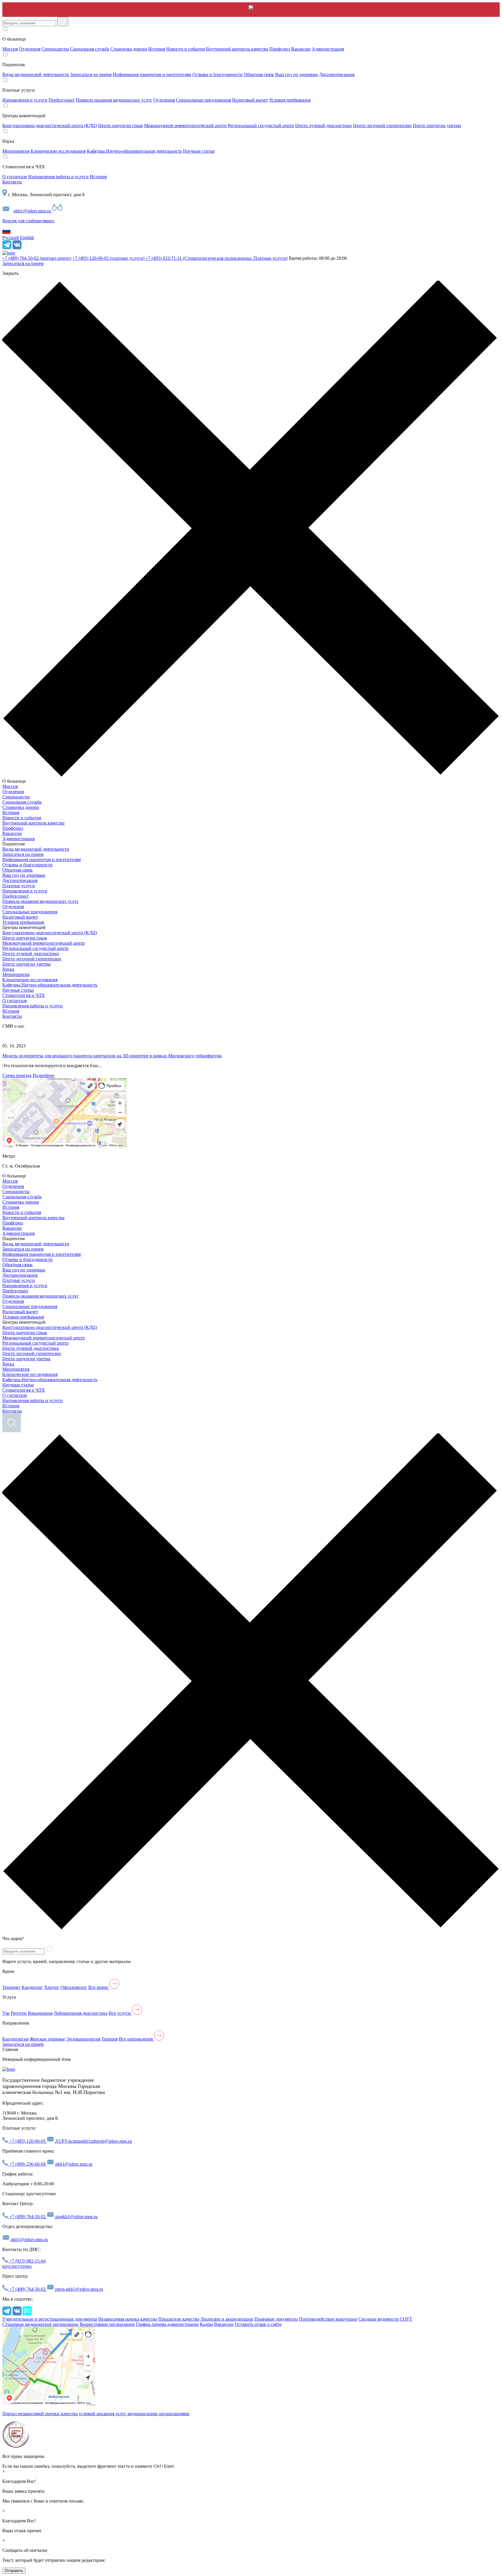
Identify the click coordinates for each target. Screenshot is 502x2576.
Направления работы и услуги (58, 177)
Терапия (110, 2039)
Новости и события (185, 49)
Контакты (12, 182)
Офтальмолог (74, 1987)
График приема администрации (167, 2324)
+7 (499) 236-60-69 (27, 2164)
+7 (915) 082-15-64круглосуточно (24, 2264)
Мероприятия (16, 151)
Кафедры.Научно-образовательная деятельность (134, 151)
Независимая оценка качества (128, 2319)
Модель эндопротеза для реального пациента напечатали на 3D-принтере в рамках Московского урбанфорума (112, 1056)
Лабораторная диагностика (81, 2013)
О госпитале (15, 177)
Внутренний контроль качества (237, 49)
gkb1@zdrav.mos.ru (32, 211)
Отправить (14, 2571)
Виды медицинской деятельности (36, 74)
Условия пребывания (290, 100)
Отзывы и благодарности (217, 74)
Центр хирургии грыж (121, 126)
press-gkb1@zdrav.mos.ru (79, 2289)
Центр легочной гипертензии (382, 126)
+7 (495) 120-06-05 (108, 258)
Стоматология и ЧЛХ (24, 995)
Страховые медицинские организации (40, 2324)
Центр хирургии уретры (437, 126)
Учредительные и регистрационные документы (50, 2319)
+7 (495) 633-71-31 (217, 258)
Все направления (136, 2039)
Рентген (19, 2013)
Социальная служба (90, 49)
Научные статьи (199, 151)
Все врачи (99, 1987)
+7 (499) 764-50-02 (37, 258)
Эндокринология (83, 2039)
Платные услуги (19, 886)
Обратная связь (259, 74)
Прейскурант (62, 100)
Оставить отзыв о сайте (258, 2324)
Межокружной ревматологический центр (185, 126)
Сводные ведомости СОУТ (385, 2319)
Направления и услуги (25, 100)
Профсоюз (280, 49)
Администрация (328, 49)
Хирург (52, 1987)
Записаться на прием (91, 74)
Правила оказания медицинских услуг (114, 100)
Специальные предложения (204, 100)
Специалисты (55, 49)
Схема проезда (17, 1075)
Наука (8, 969)
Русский (11, 238)
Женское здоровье (47, 2039)
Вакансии (301, 49)
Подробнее (43, 1075)
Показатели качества (179, 2319)
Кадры (206, 2324)
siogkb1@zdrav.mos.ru (76, 2217)
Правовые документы (276, 2319)
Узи (6, 2013)
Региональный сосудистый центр (261, 126)
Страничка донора (129, 49)
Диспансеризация (337, 74)
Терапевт (11, 1987)
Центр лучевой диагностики (323, 126)
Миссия (10, 49)
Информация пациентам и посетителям (152, 74)
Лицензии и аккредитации (227, 2319)
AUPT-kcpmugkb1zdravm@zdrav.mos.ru (93, 2141)
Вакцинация (40, 2013)
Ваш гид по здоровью (297, 74)
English (27, 238)
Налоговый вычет (250, 100)
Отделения (30, 49)
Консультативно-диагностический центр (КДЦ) (50, 126)
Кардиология (15, 2039)
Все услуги (120, 2013)
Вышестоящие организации (107, 2324)
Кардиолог (32, 1987)
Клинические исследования (58, 151)
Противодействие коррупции (328, 2319)
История (157, 49)
